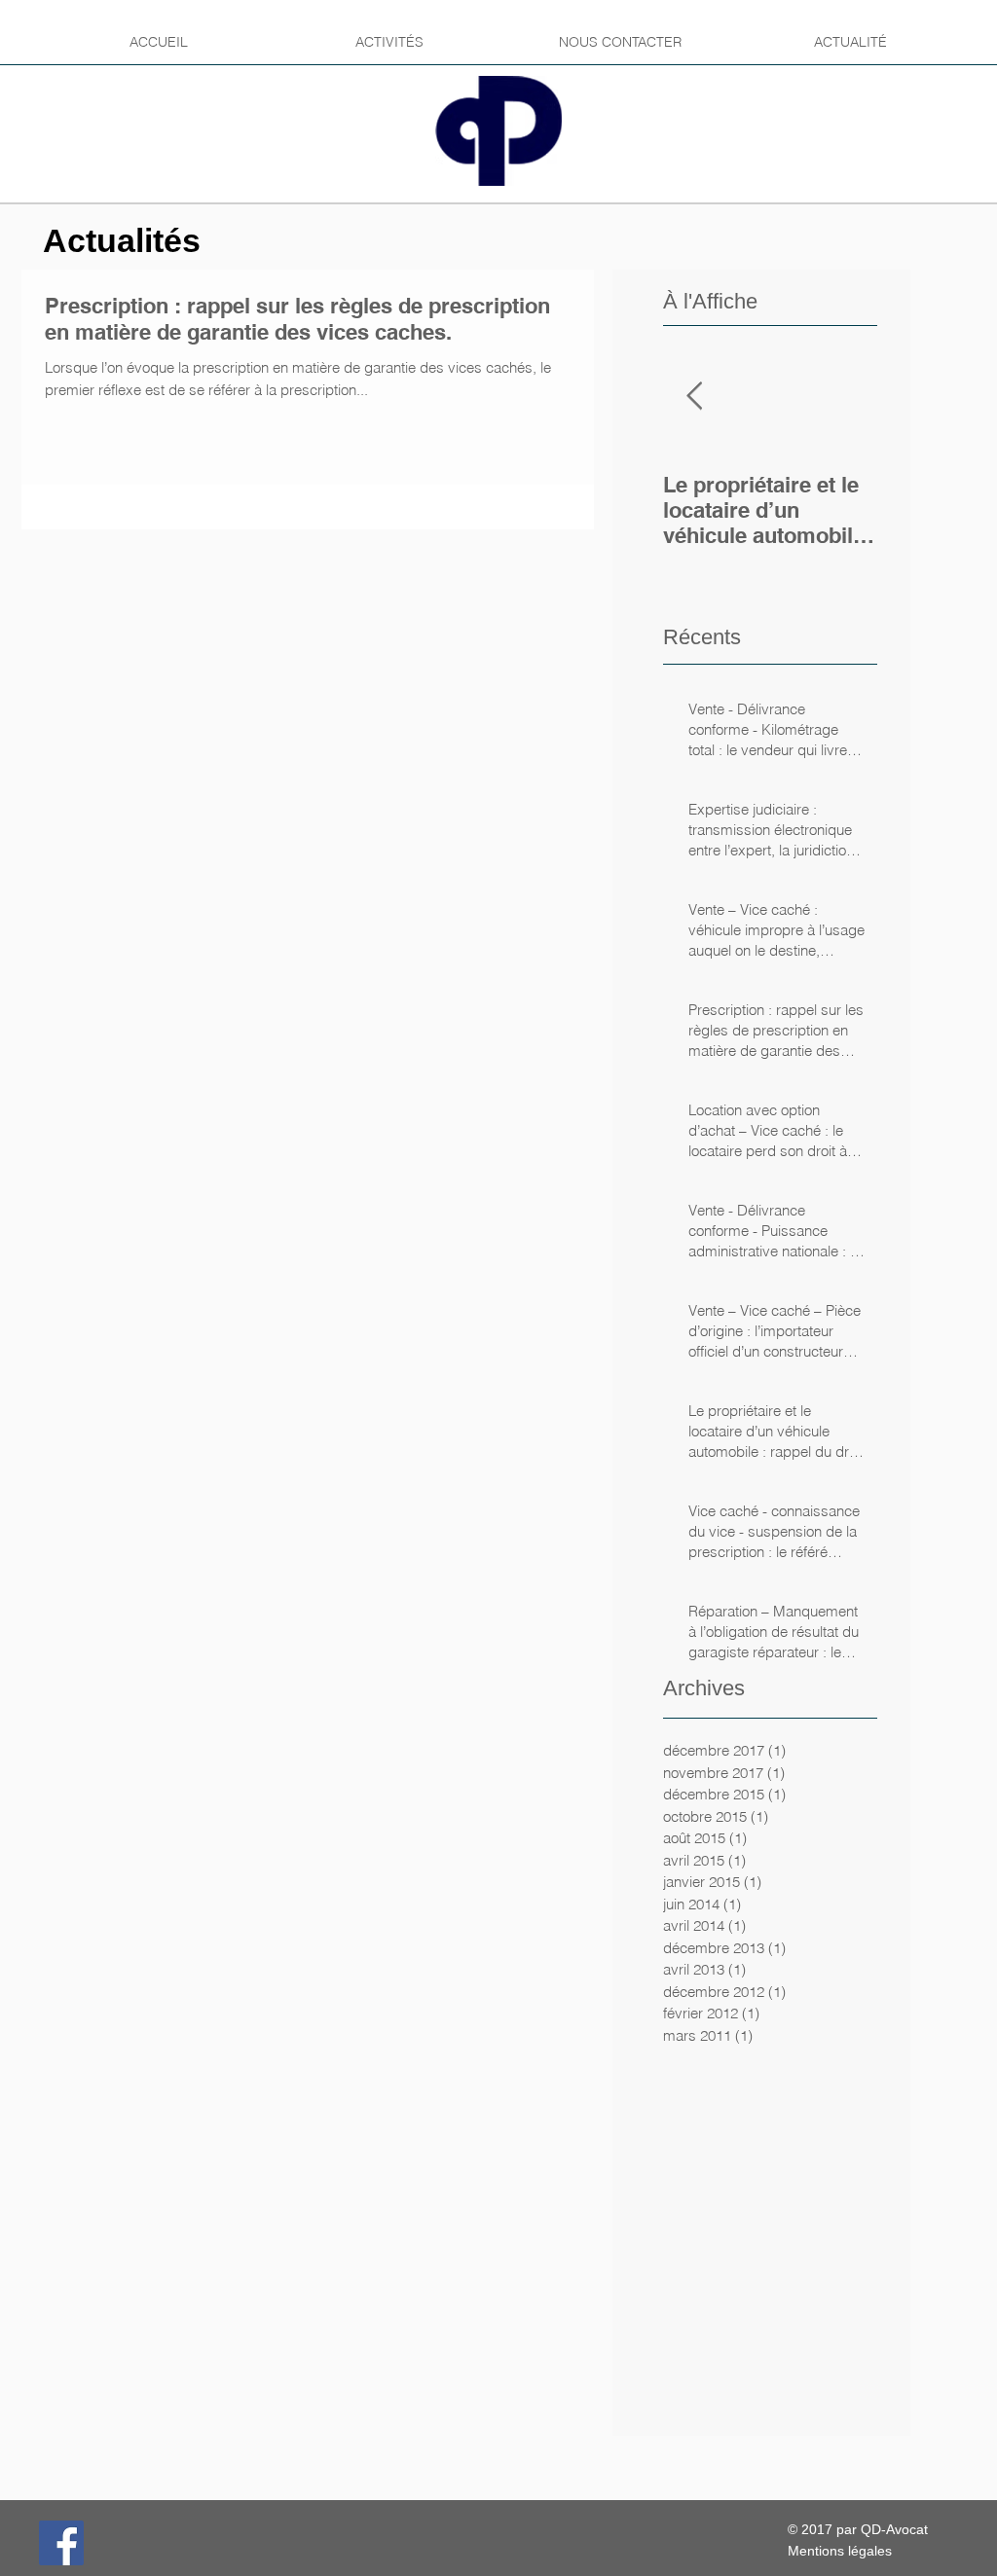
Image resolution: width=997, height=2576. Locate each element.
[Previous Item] (694, 397)
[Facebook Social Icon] (61, 2543)
